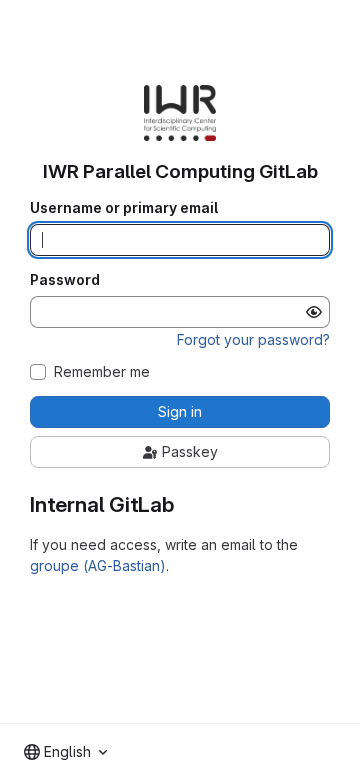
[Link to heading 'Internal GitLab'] (185, 504)
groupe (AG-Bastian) (98, 565)
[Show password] (314, 312)
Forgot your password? (253, 339)
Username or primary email (124, 208)
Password (65, 280)
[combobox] (65, 752)
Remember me (102, 372)
